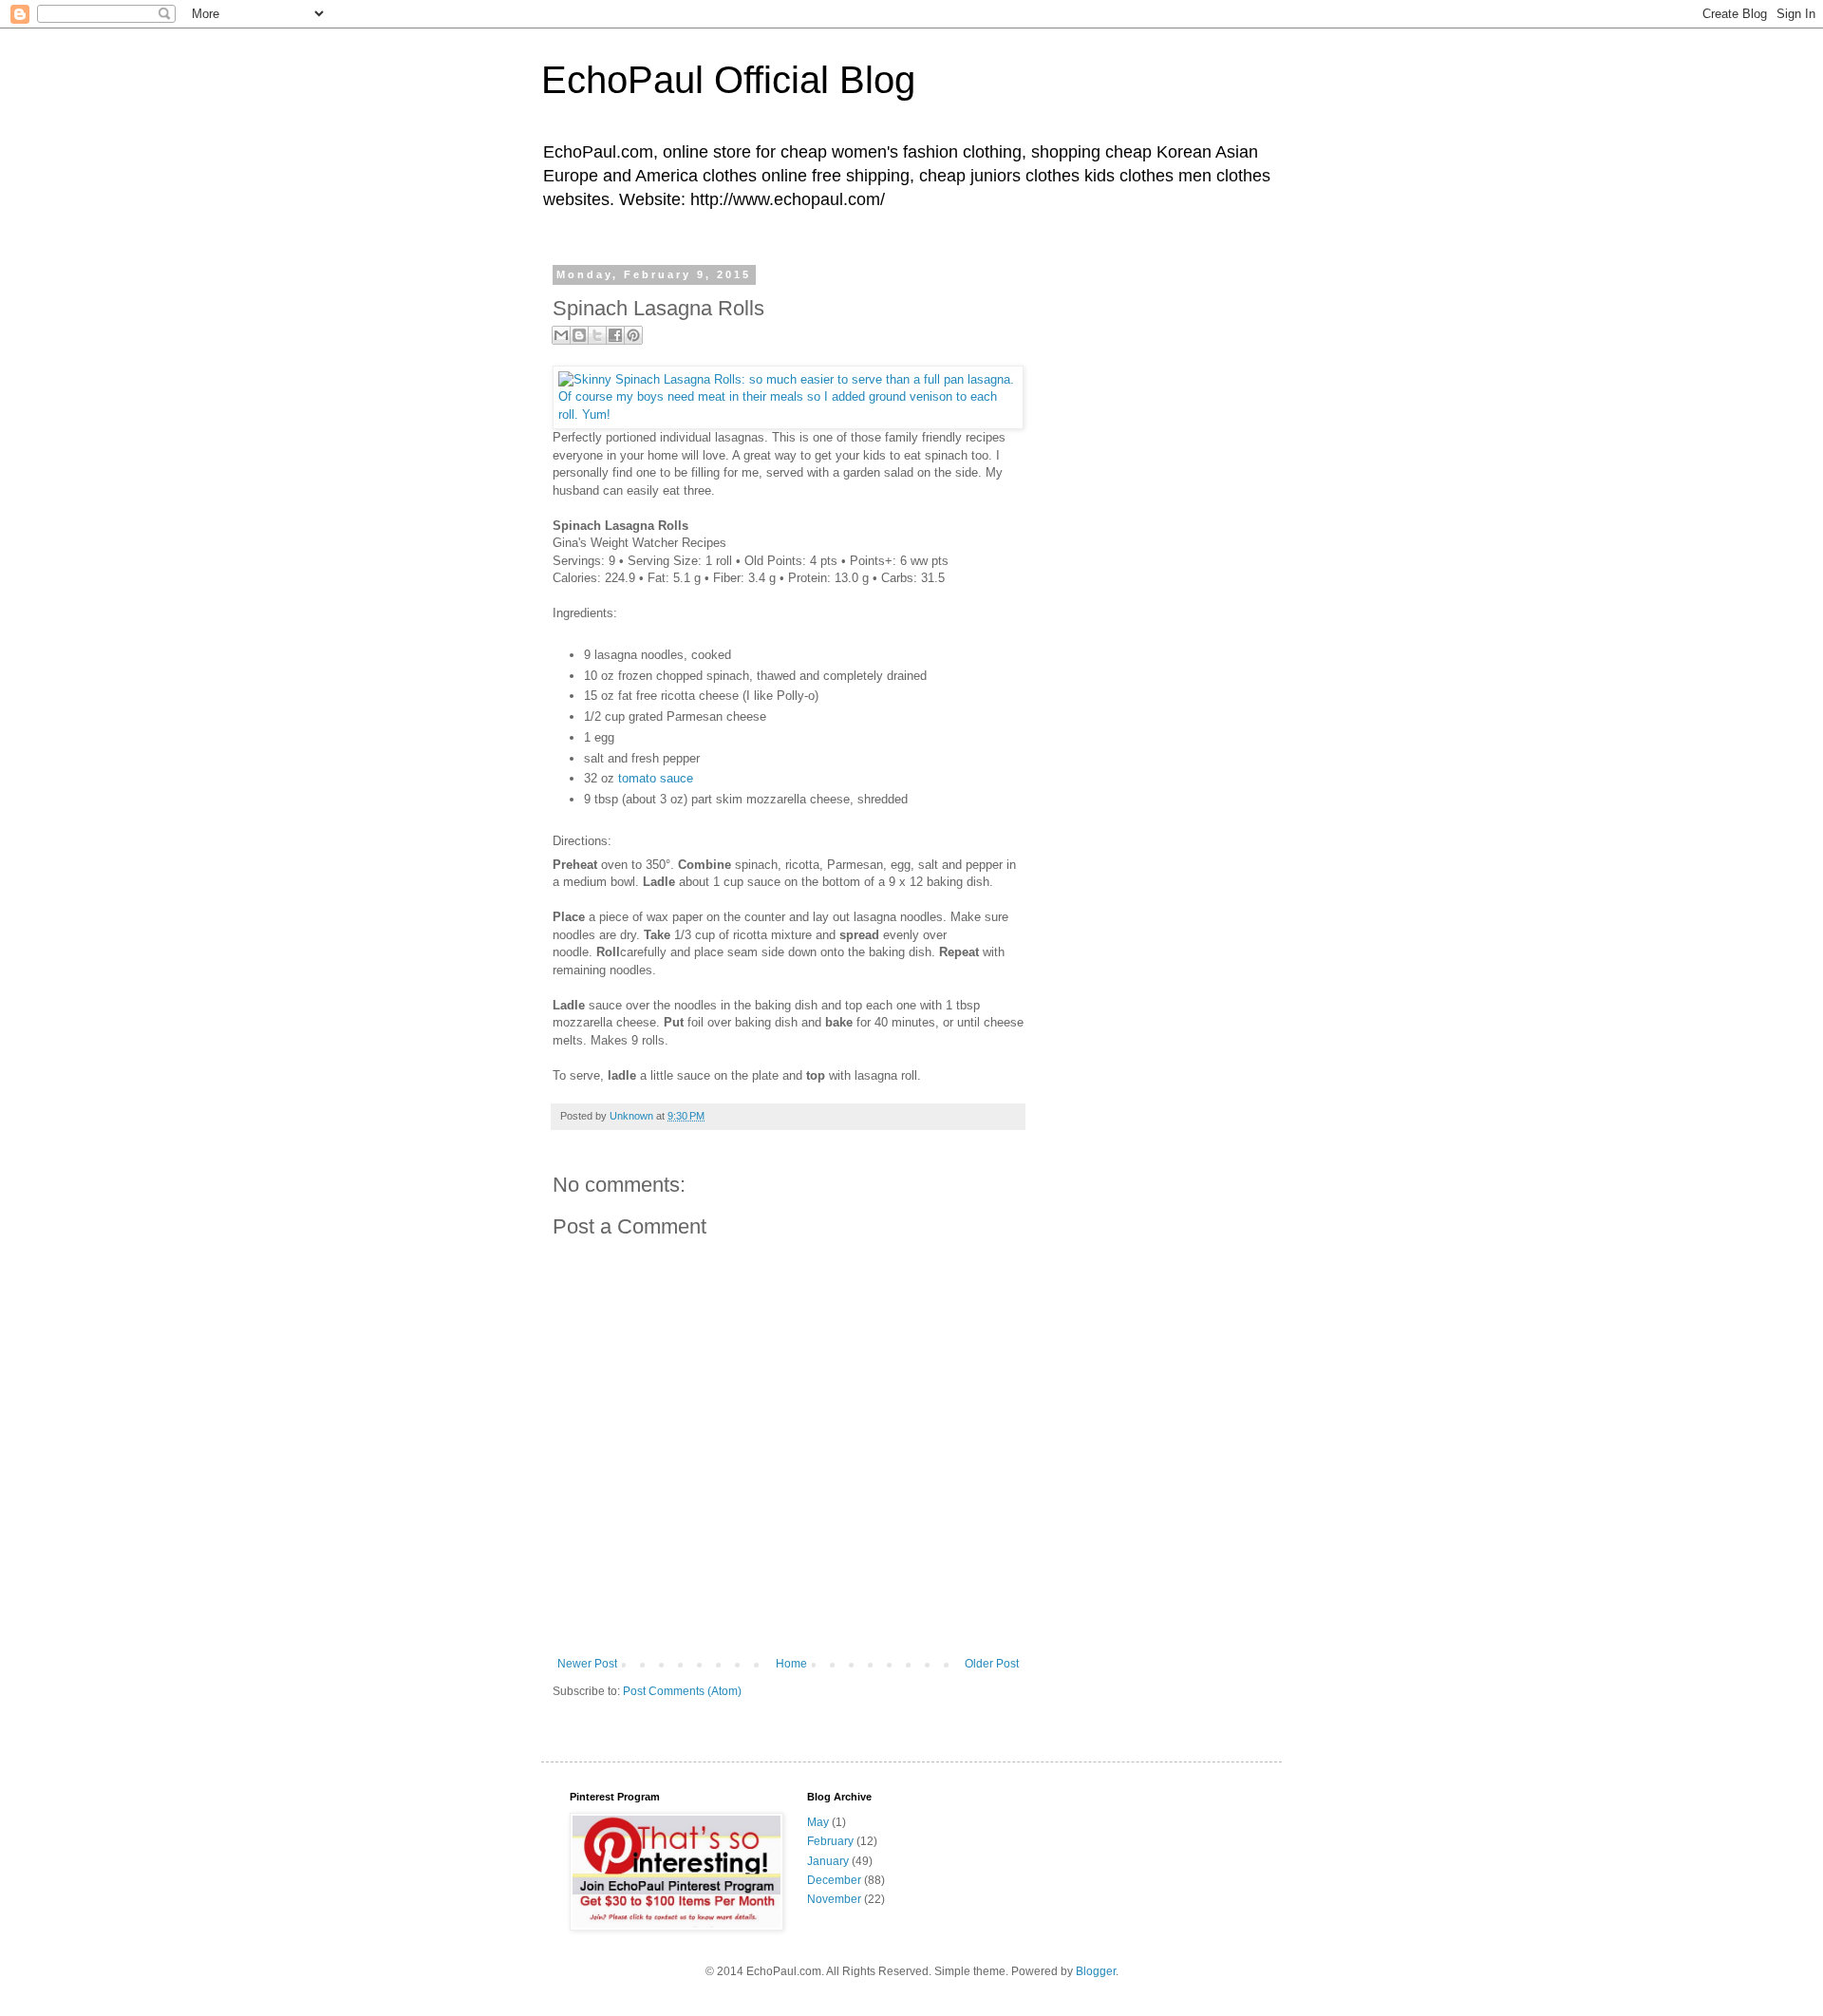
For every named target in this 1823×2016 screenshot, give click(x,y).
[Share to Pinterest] (633, 335)
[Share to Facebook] (615, 335)
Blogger (1096, 1971)
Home (791, 1664)
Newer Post (587, 1664)
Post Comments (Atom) (682, 1691)
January (828, 1861)
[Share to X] (597, 335)
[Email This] (561, 335)
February (830, 1841)
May (818, 1822)
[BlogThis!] (579, 335)
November (834, 1899)
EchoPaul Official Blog (728, 80)
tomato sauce (656, 778)
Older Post (992, 1664)
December (834, 1880)
